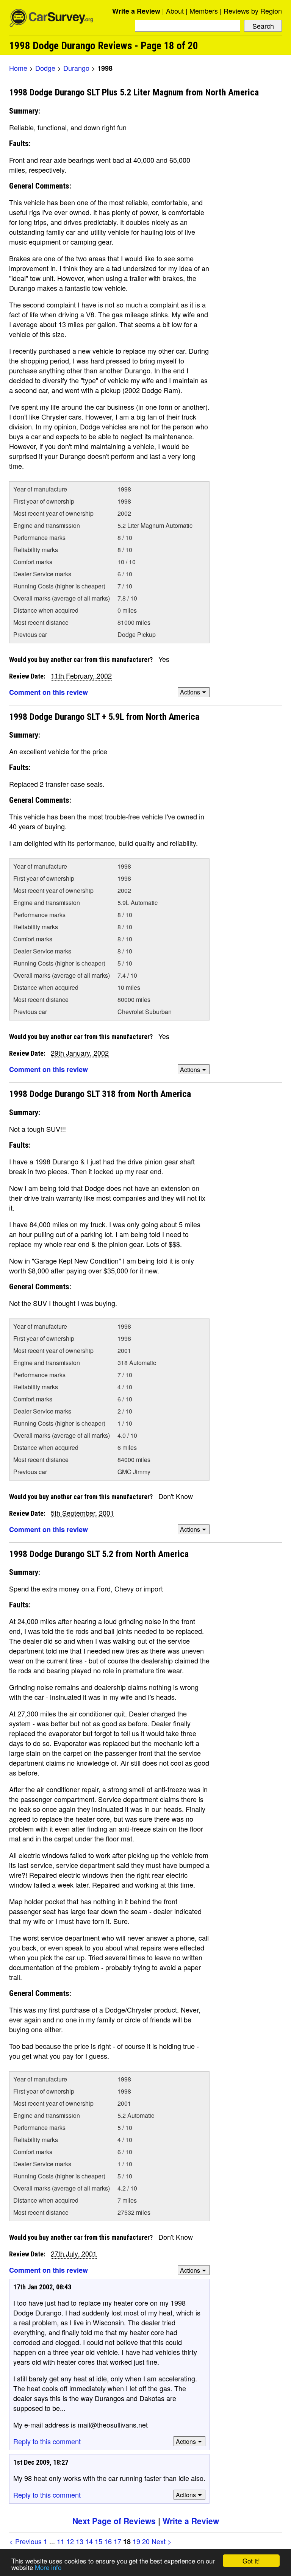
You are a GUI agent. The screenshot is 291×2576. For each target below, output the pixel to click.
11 (61, 2541)
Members (204, 11)
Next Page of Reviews (114, 2521)
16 (108, 2541)
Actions (190, 692)
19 (136, 2541)
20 (146, 2541)
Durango (76, 68)
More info (48, 2567)
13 (80, 2541)
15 (99, 2541)
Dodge (45, 68)
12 (70, 2541)
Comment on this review (48, 692)
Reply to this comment (47, 2441)
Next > (162, 2541)
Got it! (251, 2561)
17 (117, 2541)
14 (89, 2541)
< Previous (25, 2541)
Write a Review (136, 11)
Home (18, 68)
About (175, 11)
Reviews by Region (253, 11)
